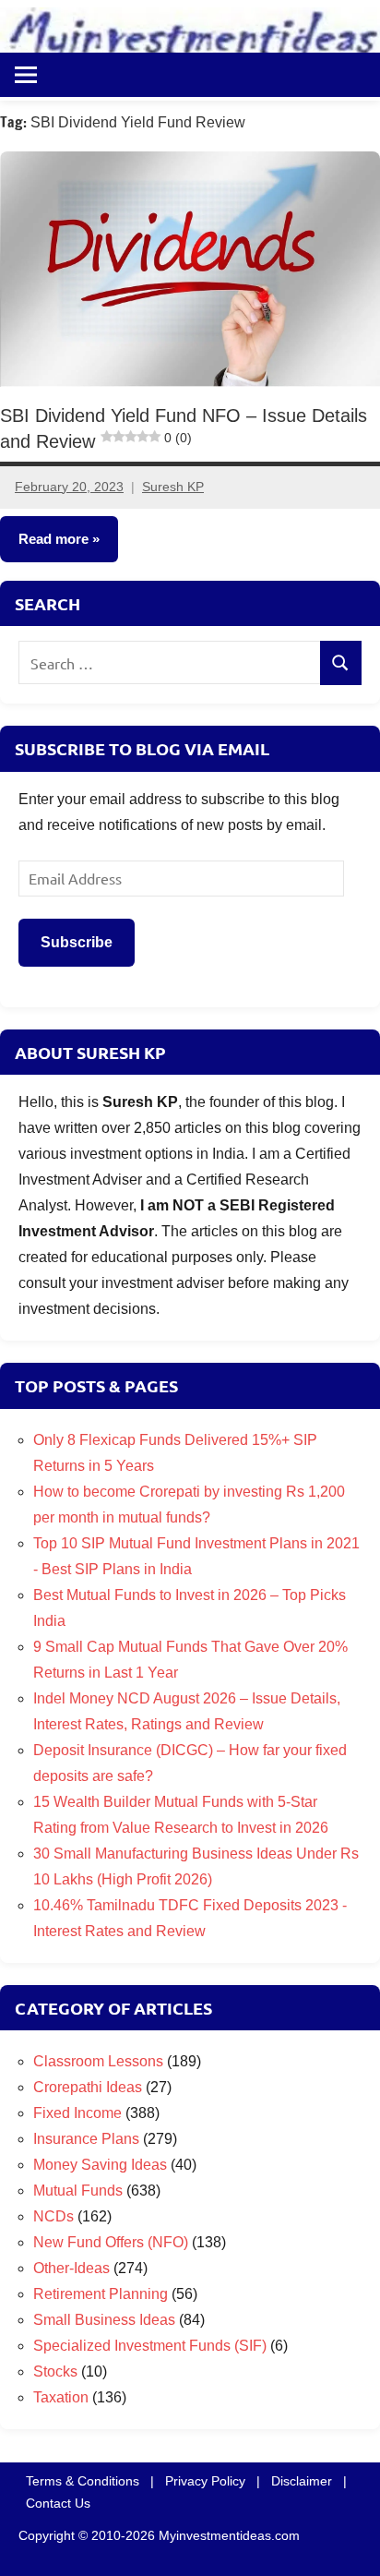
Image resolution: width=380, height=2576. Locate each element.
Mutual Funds (78, 2191)
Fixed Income (77, 2113)
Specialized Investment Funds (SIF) (150, 2346)
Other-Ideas (71, 2268)
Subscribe (77, 942)
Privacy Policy (205, 2481)
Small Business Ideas (104, 2320)
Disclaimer (302, 2481)
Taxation (61, 2397)
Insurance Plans (86, 2139)
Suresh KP (173, 487)
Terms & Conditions (83, 2481)
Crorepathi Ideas (88, 2087)
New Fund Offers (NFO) (111, 2242)
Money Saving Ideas (100, 2165)
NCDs (53, 2216)
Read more (53, 539)
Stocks (55, 2371)
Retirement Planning (101, 2294)
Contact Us (58, 2503)
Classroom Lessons (98, 2061)
